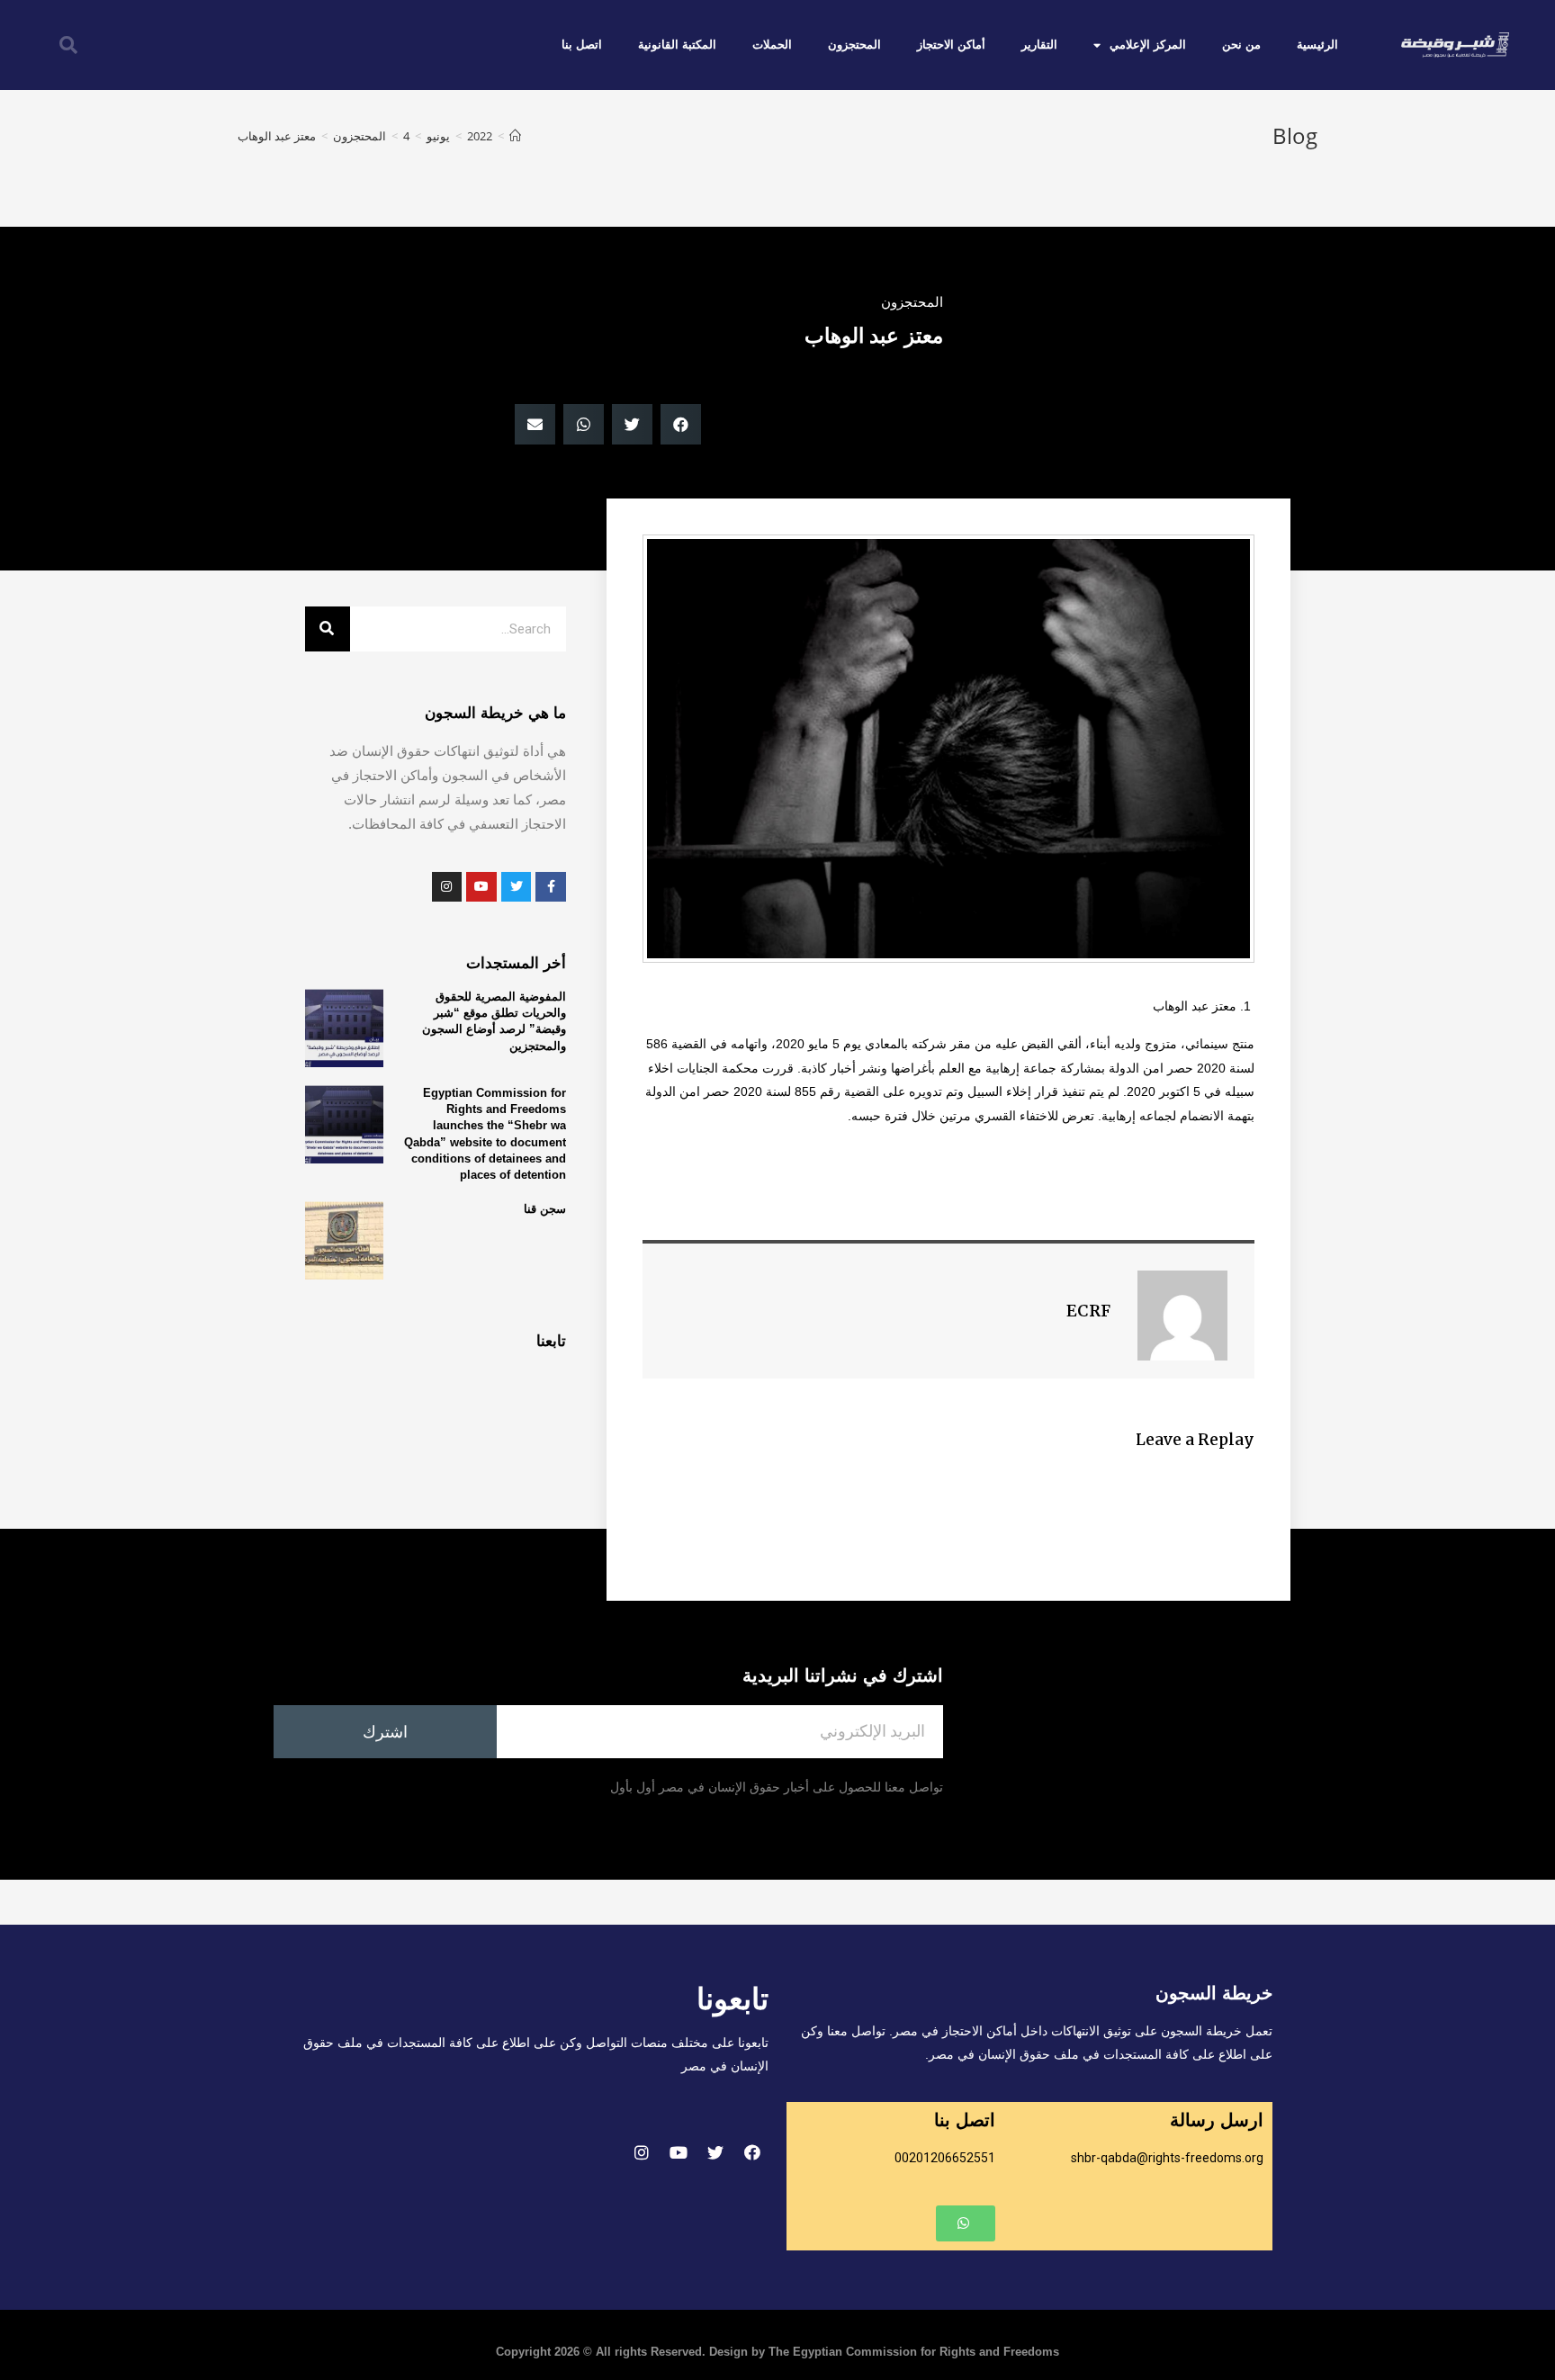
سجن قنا (545, 1209)
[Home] (515, 136)
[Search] (328, 629)
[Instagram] (642, 2152)
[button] (966, 2223)
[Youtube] (679, 2152)
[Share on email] (535, 424)
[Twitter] (715, 2152)
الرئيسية (1317, 45)
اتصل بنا (582, 45)
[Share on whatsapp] (584, 424)
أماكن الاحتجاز (951, 45)
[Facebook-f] (551, 887)
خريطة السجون (1214, 1993)
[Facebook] (752, 2152)
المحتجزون (854, 45)
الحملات (772, 45)
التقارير (1039, 45)
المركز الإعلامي (1148, 45)
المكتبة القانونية (677, 45)
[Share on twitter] (632, 424)
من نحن (1241, 45)
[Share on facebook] (681, 424)
